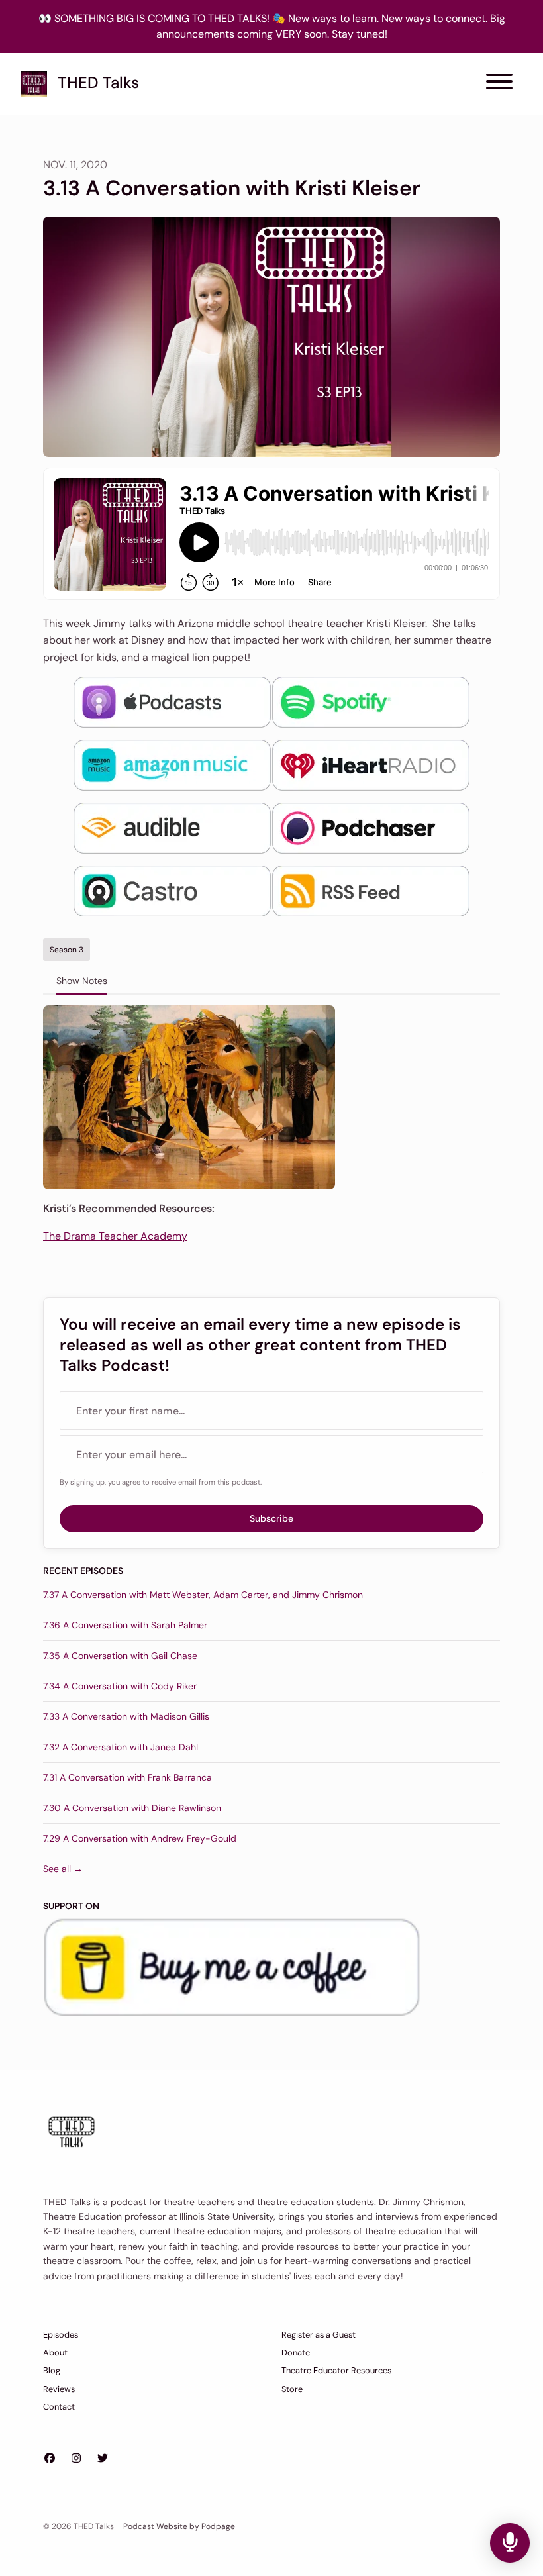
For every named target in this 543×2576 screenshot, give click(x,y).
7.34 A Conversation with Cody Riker (120, 1686)
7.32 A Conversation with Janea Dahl (121, 1747)
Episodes (61, 2335)
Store (292, 2389)
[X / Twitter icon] (103, 2459)
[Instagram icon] (76, 2459)
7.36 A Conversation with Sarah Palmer (125, 1625)
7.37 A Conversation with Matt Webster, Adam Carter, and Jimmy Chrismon (203, 1595)
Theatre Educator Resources (336, 2370)
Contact (59, 2407)
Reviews (59, 2389)
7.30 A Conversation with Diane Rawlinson (132, 1808)
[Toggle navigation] (499, 84)
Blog (52, 2370)
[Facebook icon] (50, 2459)
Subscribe (271, 1518)
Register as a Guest (319, 2335)
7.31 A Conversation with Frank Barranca (127, 1777)
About (55, 2353)
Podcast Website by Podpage (179, 2526)
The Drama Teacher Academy (115, 1236)
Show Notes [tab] (82, 981)
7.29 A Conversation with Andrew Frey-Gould (140, 1838)
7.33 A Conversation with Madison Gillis (126, 1716)
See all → (63, 1869)
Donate (296, 2353)
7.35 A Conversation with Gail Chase (120, 1656)
